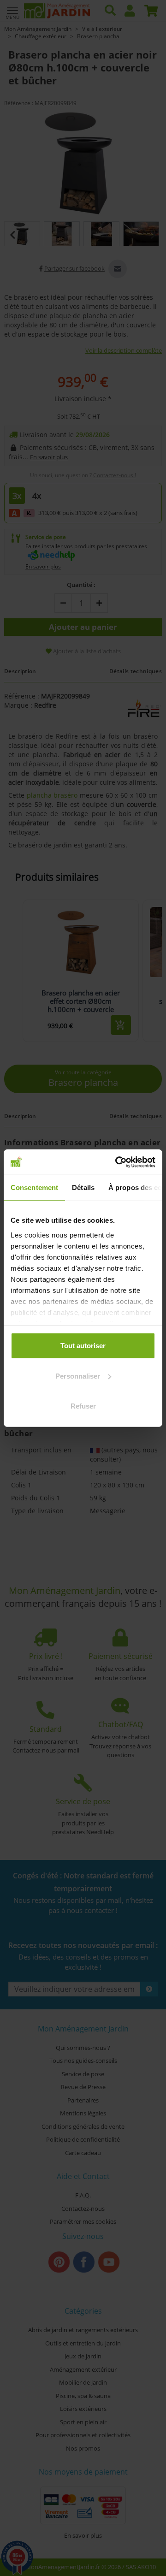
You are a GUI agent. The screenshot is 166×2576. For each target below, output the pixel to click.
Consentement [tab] (34, 1187)
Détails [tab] (83, 1187)
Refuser (83, 1406)
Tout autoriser (83, 1346)
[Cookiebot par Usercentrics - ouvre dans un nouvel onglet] (117, 1162)
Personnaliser (78, 1376)
